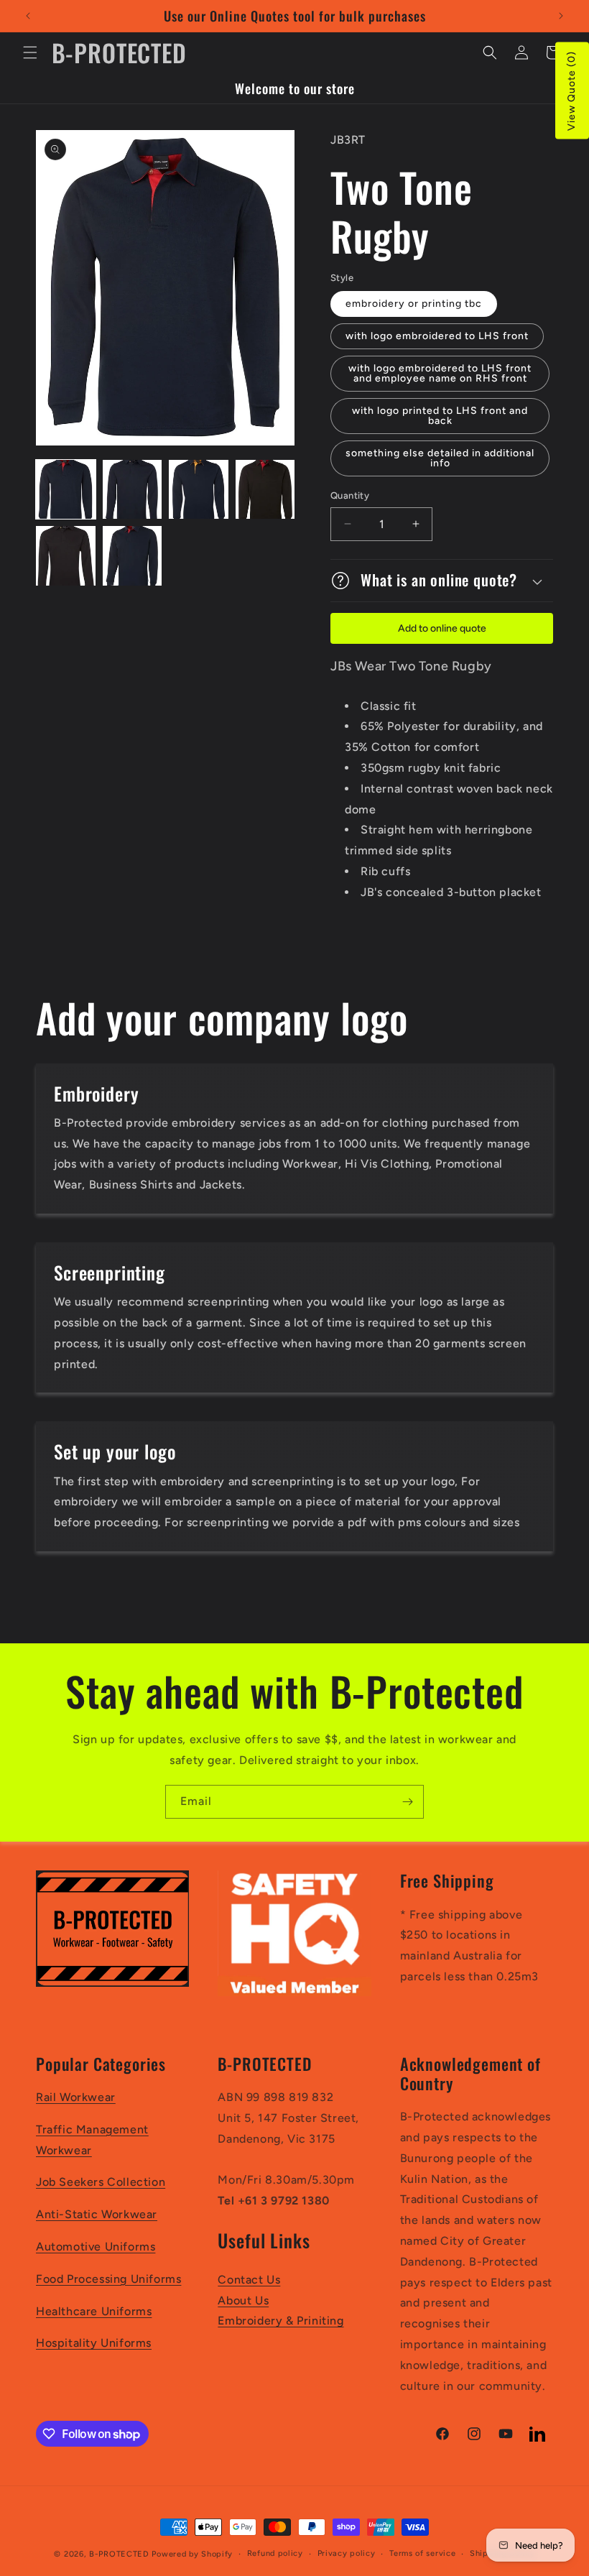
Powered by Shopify (192, 2554)
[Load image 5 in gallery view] (66, 556)
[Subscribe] (407, 1802)
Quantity (350, 495)
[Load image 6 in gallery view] (133, 556)
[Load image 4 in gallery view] (265, 490)
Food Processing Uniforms (108, 2279)
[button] (30, 52)
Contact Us (249, 2280)
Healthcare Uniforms (94, 2311)
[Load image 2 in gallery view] (133, 490)
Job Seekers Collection (101, 2182)
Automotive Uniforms (96, 2247)
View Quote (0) (571, 91)
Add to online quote (442, 628)
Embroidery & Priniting (280, 2321)
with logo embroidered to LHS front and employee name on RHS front (440, 373)
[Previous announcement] (28, 16)
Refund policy (275, 2553)
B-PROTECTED (119, 2554)
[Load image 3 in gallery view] (199, 490)
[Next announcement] (561, 16)
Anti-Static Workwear (97, 2214)
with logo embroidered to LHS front (437, 336)
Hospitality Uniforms (94, 2343)
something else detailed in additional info (440, 458)
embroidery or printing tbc (414, 304)
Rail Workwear (76, 2097)
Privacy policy (347, 2553)
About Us (243, 2300)
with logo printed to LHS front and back (440, 416)
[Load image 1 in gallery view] (66, 490)
